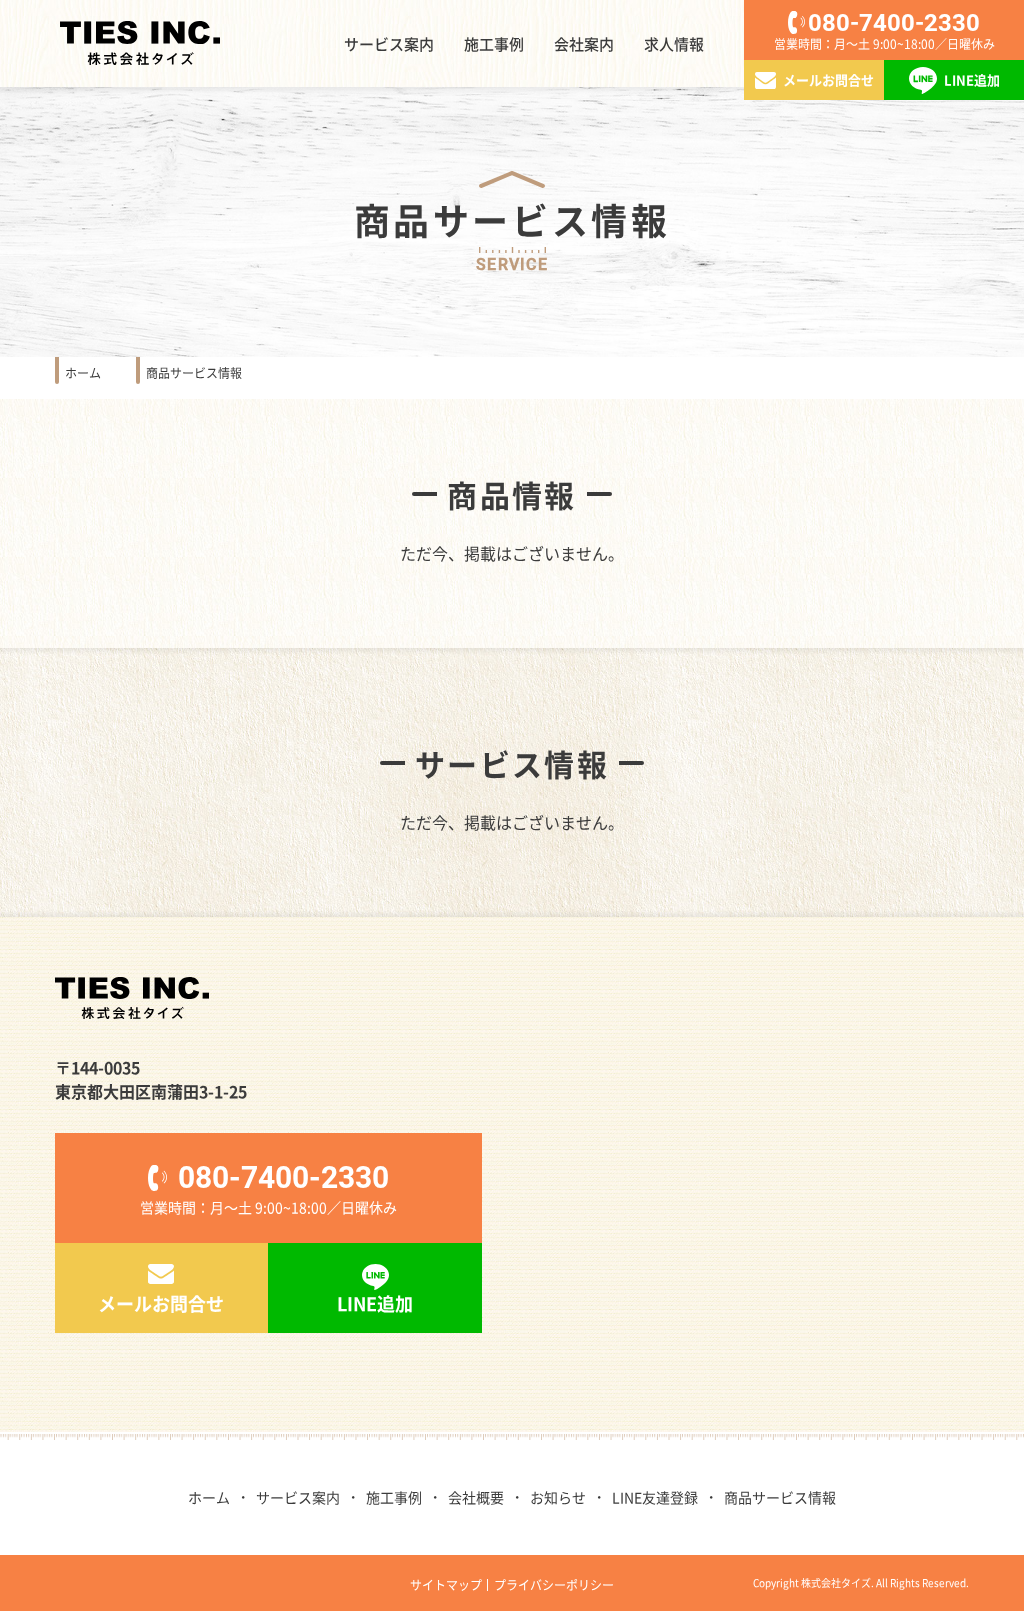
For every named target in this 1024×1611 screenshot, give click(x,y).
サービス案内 (389, 43)
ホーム (209, 1497)
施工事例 (494, 43)
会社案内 (584, 43)
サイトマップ (446, 1584)
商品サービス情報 (780, 1497)
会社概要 (476, 1497)
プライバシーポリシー (554, 1584)
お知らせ (558, 1497)
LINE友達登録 (655, 1497)
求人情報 (674, 43)
